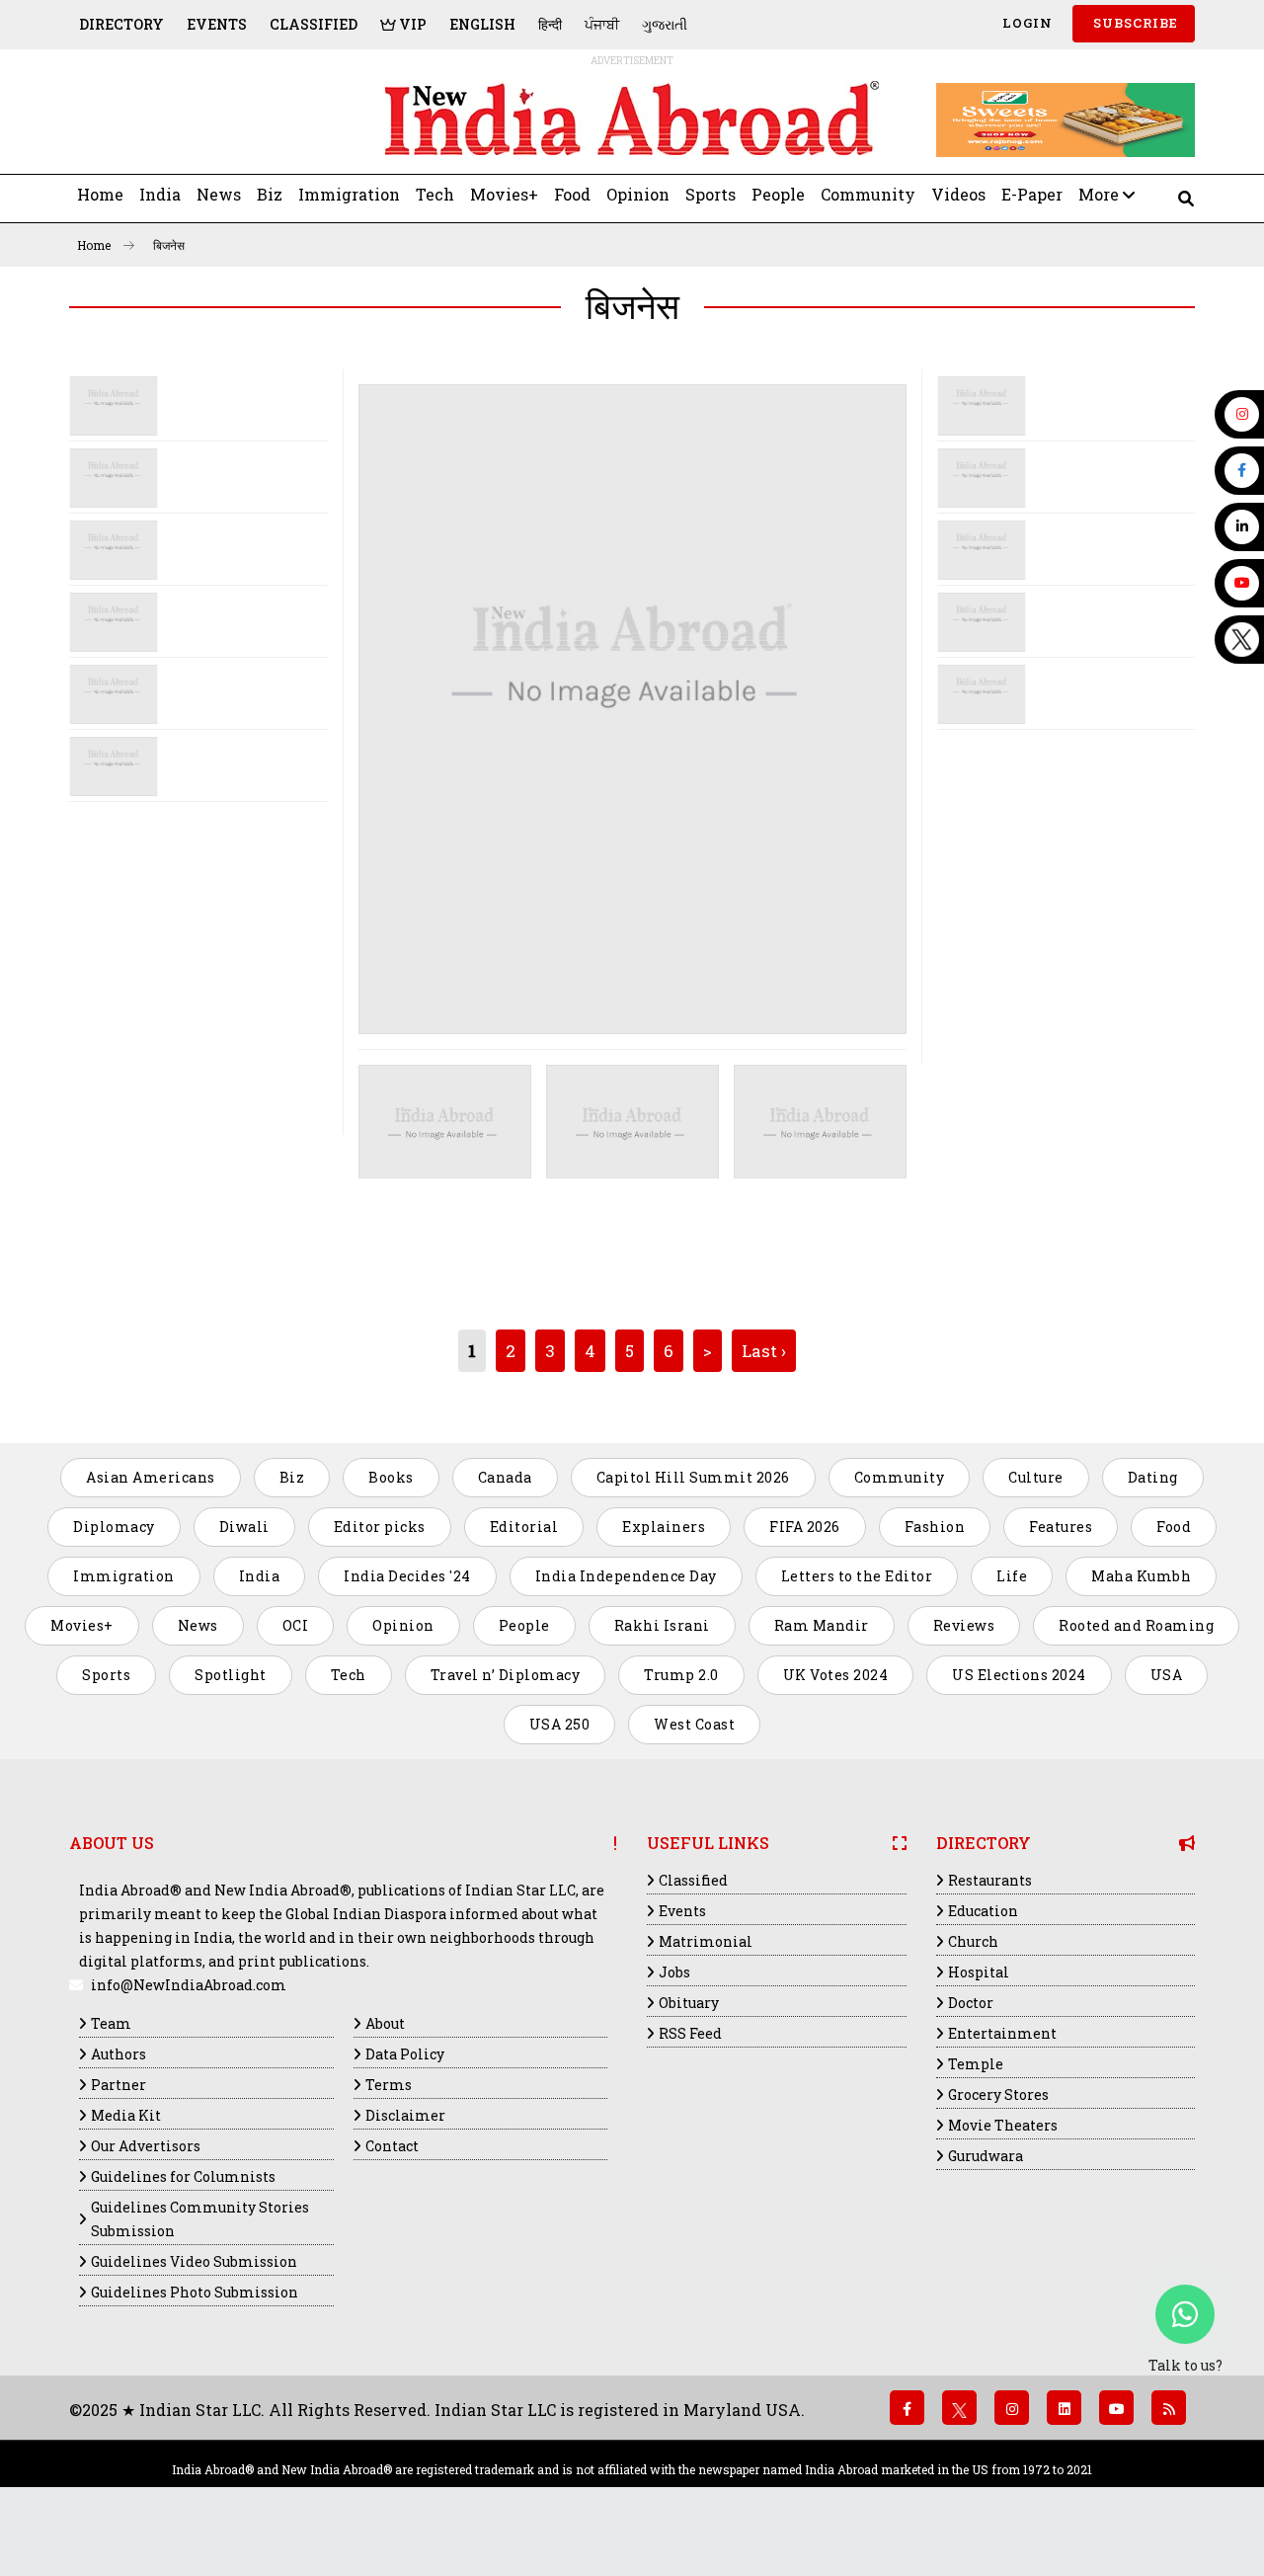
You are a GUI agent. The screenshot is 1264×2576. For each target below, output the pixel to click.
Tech (435, 194)
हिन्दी (550, 24)
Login (1026, 23)
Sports (711, 194)
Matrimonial (706, 1941)
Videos (958, 194)
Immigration (349, 194)
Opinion (638, 194)
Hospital (979, 1972)
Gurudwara (986, 2156)
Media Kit (126, 2115)
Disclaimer (405, 2115)
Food (572, 194)
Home (100, 194)
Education (983, 1911)
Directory (121, 24)
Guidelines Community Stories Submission (200, 2219)
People (778, 194)
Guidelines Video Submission (194, 2261)
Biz (270, 194)
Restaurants (990, 1880)
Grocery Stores (998, 2094)
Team (111, 2023)
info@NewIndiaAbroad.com (189, 1985)
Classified (314, 24)
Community (868, 194)
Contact (392, 2146)
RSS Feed (690, 2033)
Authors (118, 2054)
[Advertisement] (205, 120)
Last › (764, 1351)
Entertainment (1002, 2033)
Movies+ (504, 194)
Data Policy (405, 2054)
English (482, 24)
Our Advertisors (146, 2146)
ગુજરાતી (665, 24)
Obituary (689, 2003)
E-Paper (1032, 194)
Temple (976, 2064)
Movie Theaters (1003, 2125)
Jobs (674, 1972)
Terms (389, 2085)
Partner (118, 2085)
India (160, 194)
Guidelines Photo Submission (195, 2292)
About (385, 2023)
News (219, 194)
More (1101, 194)
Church (973, 1941)
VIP (411, 24)
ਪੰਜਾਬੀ (602, 24)
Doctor (971, 2003)
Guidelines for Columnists (183, 2176)
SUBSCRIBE (1134, 23)
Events (217, 24)
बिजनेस (169, 245)
